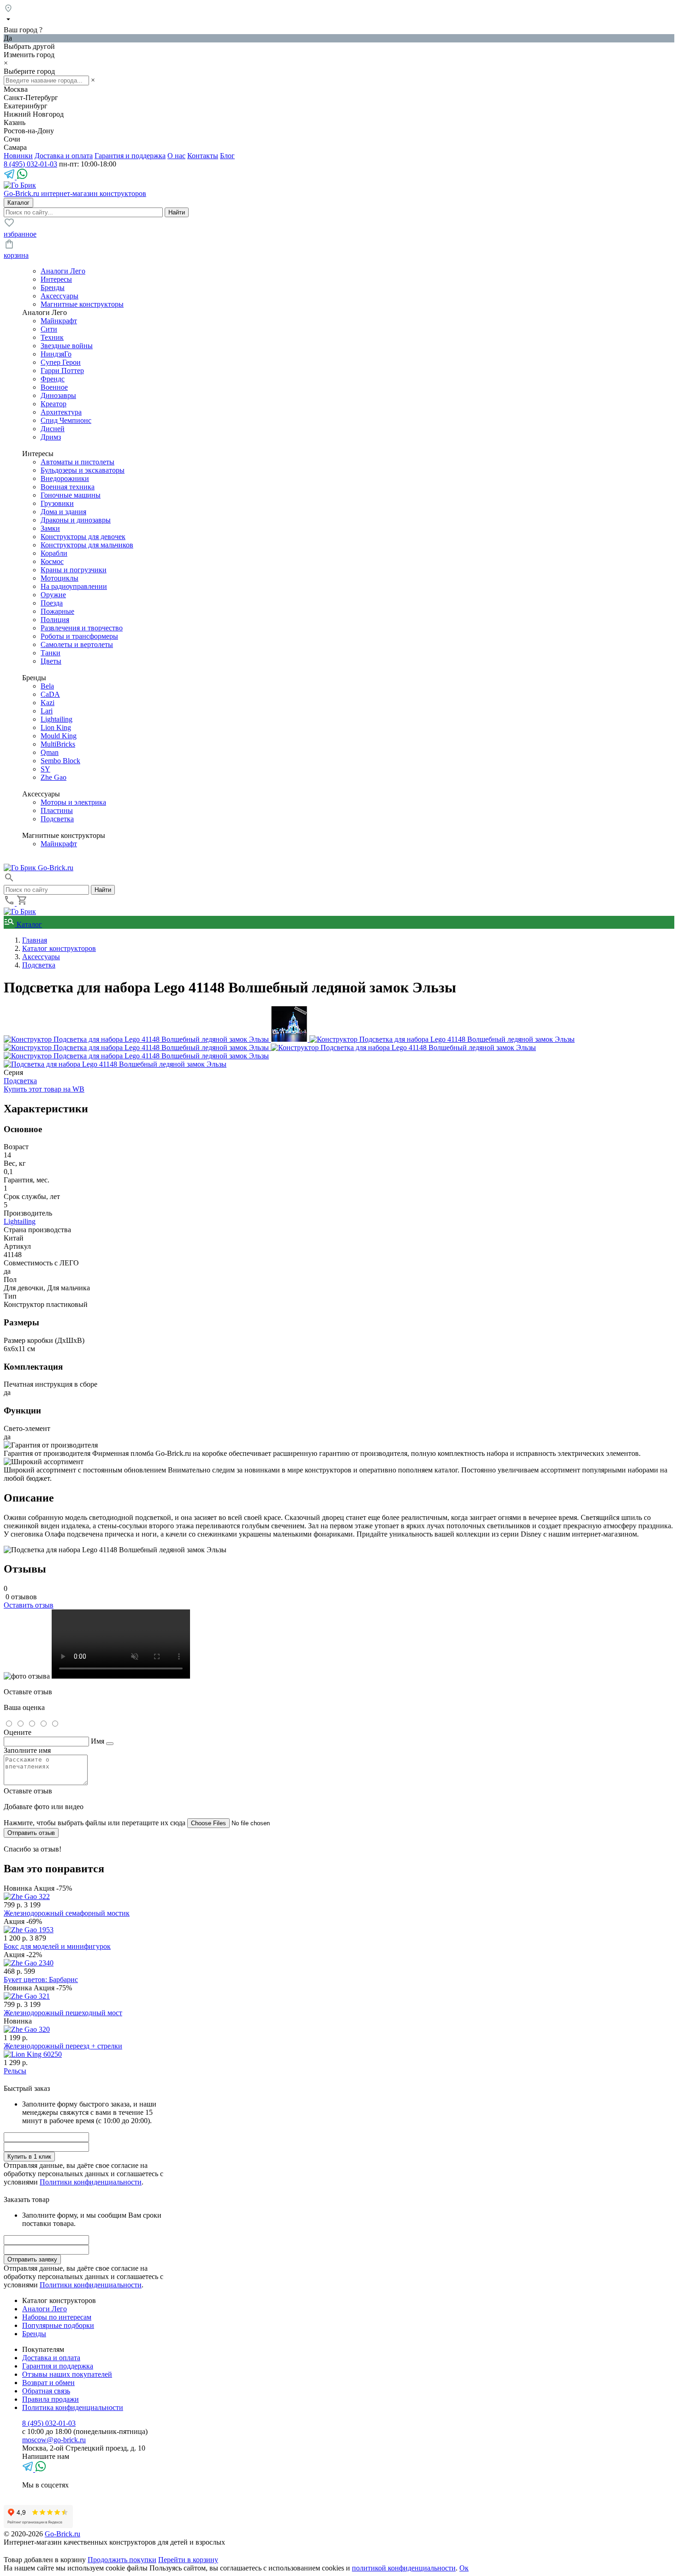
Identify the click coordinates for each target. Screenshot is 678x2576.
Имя (98, 1741)
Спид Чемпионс (66, 420)
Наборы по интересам (57, 2317)
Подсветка (57, 819)
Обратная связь (46, 2391)
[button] (9, 881)
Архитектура (61, 412)
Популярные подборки (58, 2325)
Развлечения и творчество (82, 628)
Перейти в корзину (188, 2560)
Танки (51, 653)
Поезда (52, 603)
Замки (50, 528)
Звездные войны (67, 346)
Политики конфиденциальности (91, 2182)
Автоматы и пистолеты (77, 462)
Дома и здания (63, 512)
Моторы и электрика (73, 802)
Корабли (54, 553)
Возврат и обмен (48, 2383)
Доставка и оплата (64, 156)
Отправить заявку (32, 2259)
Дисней (53, 429)
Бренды (53, 288)
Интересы (56, 279)
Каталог (28, 924)
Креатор (54, 404)
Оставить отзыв (29, 1605)
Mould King (59, 736)
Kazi (48, 703)
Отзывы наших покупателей (67, 2374)
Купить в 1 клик (29, 2157)
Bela (47, 686)
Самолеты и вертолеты (77, 644)
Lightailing (56, 719)
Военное (54, 387)
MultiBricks (58, 744)
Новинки (18, 156)
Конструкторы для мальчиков (87, 545)
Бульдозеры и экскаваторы (83, 470)
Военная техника (68, 487)
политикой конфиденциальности (404, 2568)
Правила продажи (51, 2399)
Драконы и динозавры (76, 520)
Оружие (53, 595)
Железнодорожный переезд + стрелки (63, 2046)
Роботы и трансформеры (79, 636)
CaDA (50, 694)
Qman (50, 752)
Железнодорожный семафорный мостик (67, 1913)
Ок (464, 2568)
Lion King (56, 727)
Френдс (53, 379)
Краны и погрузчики (74, 570)
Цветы (51, 661)
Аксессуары (59, 296)
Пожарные (57, 611)
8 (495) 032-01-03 (30, 164)
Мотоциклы (59, 578)
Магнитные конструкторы (82, 304)
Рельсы (15, 2071)
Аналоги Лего (63, 271)
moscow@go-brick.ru (54, 2440)
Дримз (51, 437)
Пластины (57, 810)
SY (45, 769)
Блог (227, 156)
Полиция (55, 620)
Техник (52, 337)
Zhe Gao (54, 777)
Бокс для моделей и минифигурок (57, 1946)
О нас (176, 156)
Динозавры (58, 395)
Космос (52, 561)
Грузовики (57, 503)
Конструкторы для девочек (83, 537)
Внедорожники (65, 478)
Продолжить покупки (122, 2560)
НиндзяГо (56, 354)
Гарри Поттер (62, 371)
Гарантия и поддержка (130, 156)
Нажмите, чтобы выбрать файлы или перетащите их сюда (95, 1823)
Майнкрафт (59, 321)
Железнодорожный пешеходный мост (63, 2013)
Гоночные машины (71, 495)
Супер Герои (61, 362)
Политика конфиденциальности (73, 2407)
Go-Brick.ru (62, 2534)
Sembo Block (60, 761)
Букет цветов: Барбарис (41, 1979)
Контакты (203, 156)
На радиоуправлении (74, 586)
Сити (49, 329)
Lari (47, 711)
